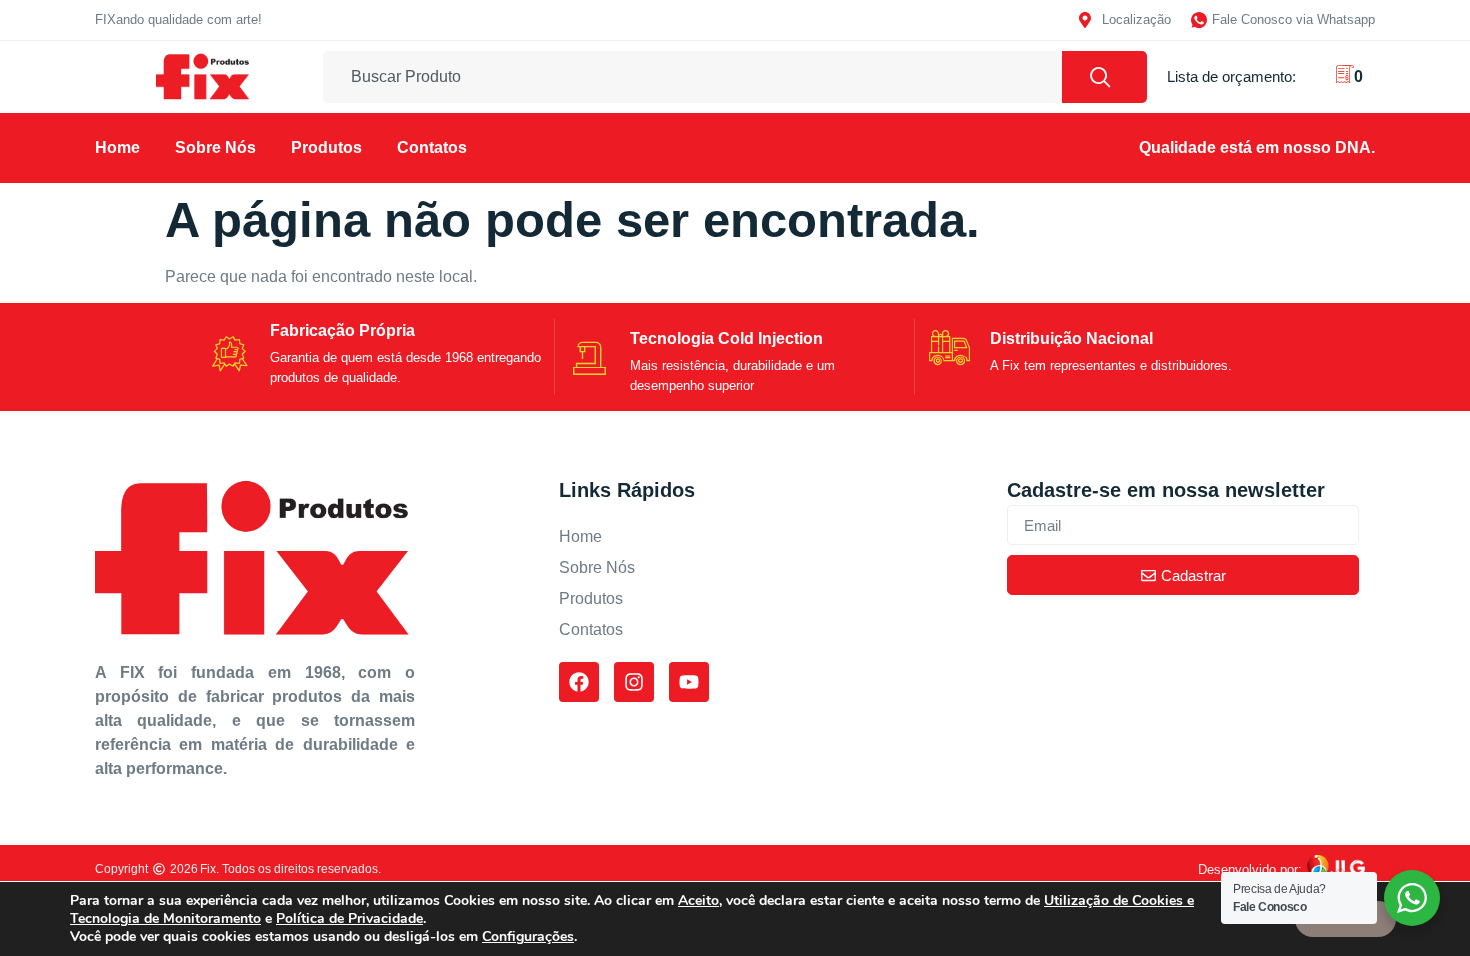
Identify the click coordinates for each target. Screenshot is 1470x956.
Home (117, 147)
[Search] (1104, 77)
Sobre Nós (215, 147)
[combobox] (693, 77)
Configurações (528, 937)
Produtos (326, 147)
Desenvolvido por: (1250, 869)
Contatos (432, 147)
